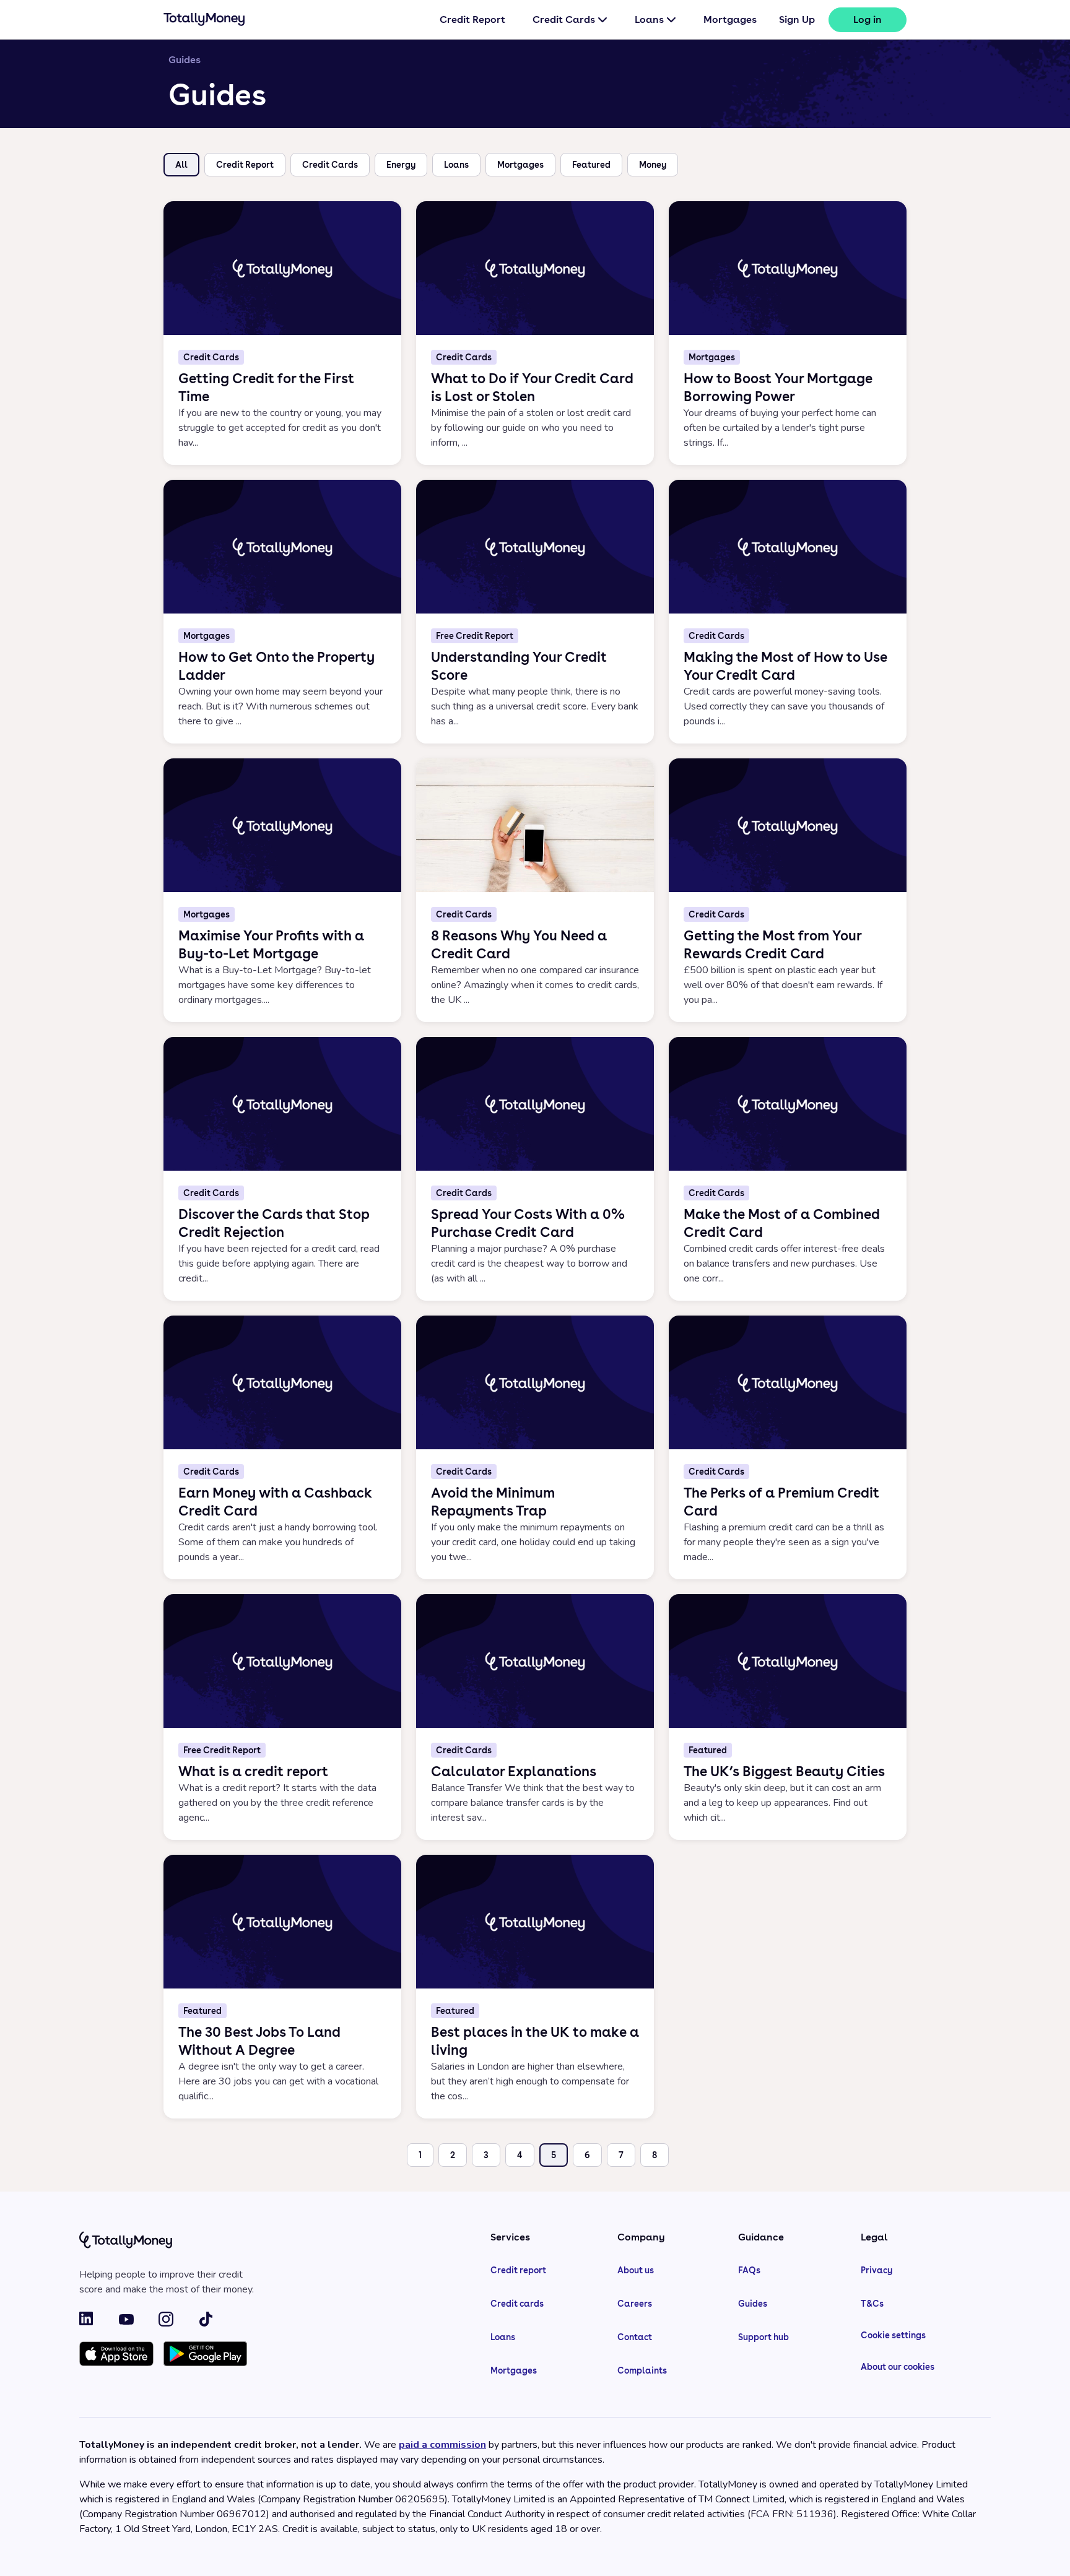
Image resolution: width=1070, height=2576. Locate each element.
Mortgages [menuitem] (730, 20)
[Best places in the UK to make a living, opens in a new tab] (535, 1987)
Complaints (642, 2370)
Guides (753, 2304)
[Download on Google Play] (205, 2355)
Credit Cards (330, 165)
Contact (635, 2337)
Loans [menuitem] (649, 20)
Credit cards (517, 2304)
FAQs (749, 2270)
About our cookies (898, 2367)
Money (653, 165)
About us (636, 2270)
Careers (635, 2304)
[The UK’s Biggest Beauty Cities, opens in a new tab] (788, 1717)
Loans (456, 165)
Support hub (763, 2337)
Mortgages (520, 165)
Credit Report (245, 165)
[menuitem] (868, 20)
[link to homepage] (204, 22)
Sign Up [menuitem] (797, 20)
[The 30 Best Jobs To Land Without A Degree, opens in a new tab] (282, 1987)
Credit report (518, 2270)
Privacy (876, 2270)
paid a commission (442, 2445)
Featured (591, 165)
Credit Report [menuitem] (472, 20)
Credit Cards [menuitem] (564, 20)
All (181, 165)
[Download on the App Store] (116, 2355)
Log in (868, 20)
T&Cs (872, 2304)
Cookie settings (893, 2335)
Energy (401, 165)
